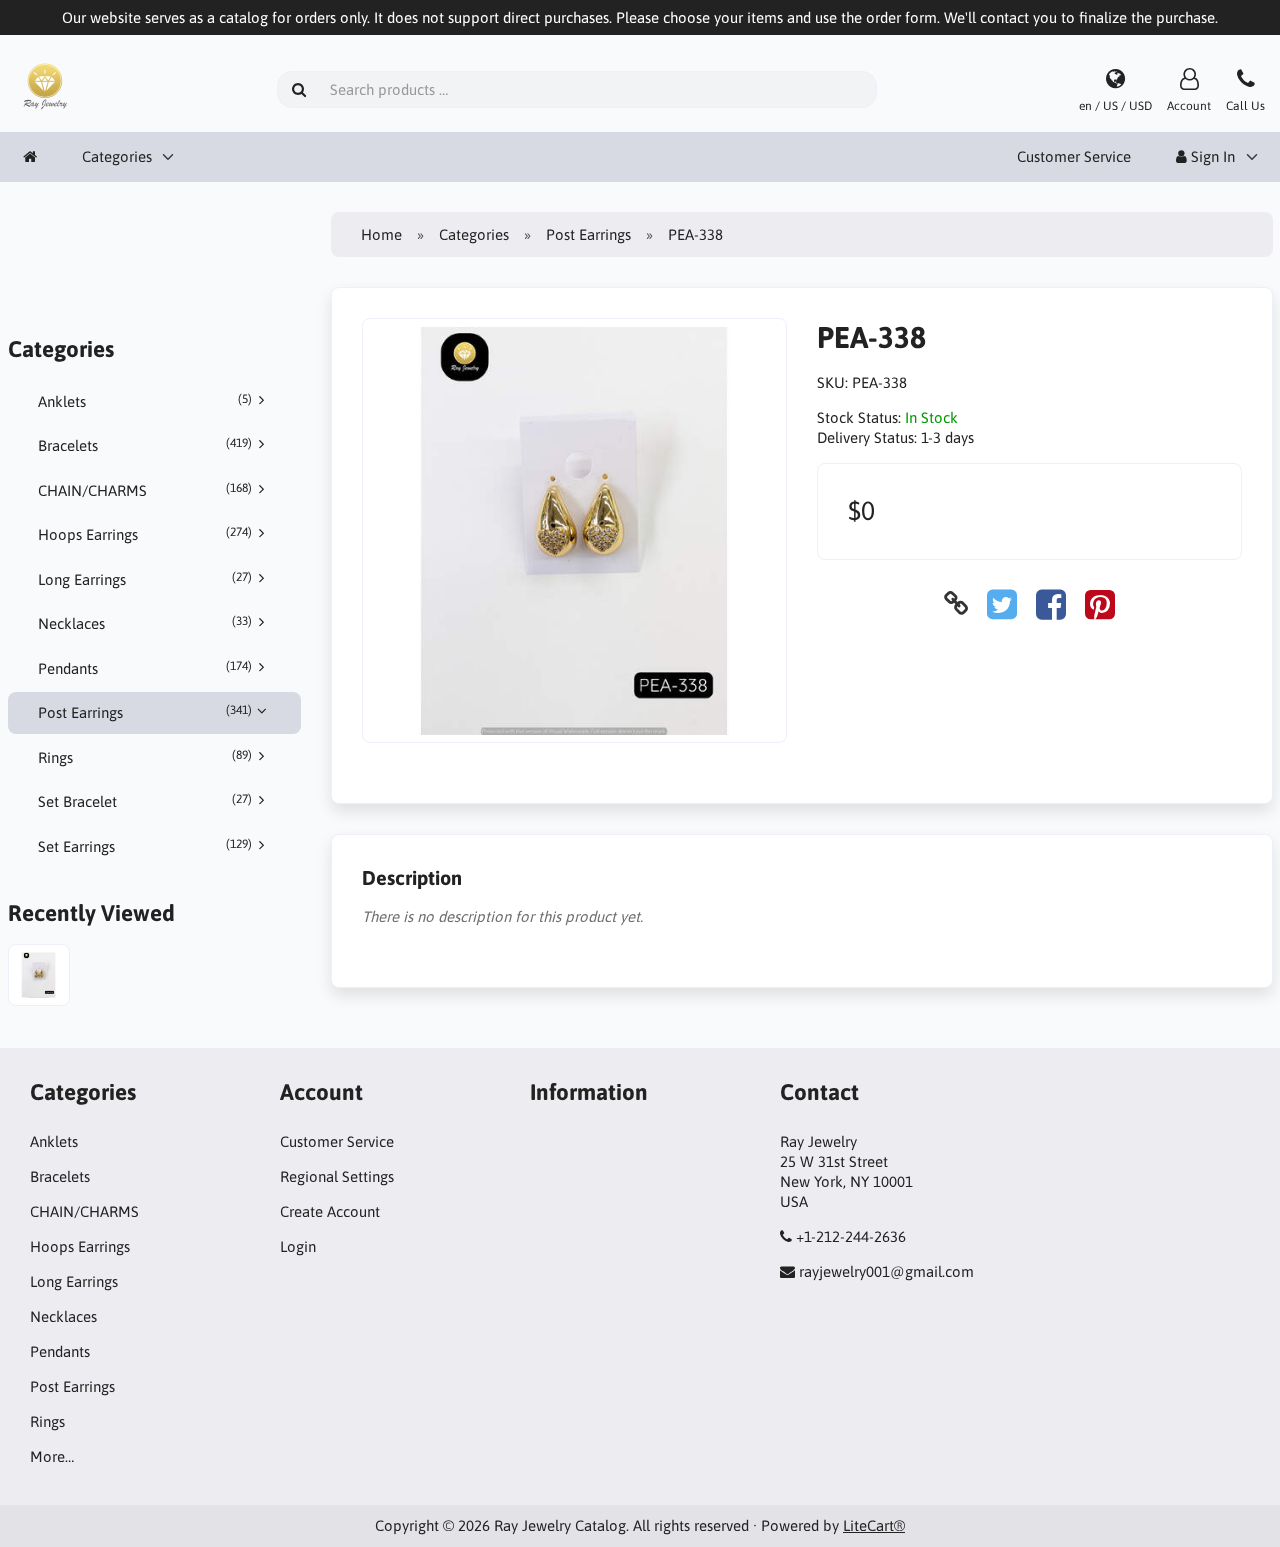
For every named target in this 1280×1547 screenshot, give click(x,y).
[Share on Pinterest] (1100, 603)
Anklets (145, 401)
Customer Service (1074, 156)
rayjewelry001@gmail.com (886, 1271)
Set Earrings (145, 846)
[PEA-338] (39, 977)
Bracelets (145, 445)
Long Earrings (145, 579)
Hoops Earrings (145, 534)
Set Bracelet (145, 801)
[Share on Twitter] (1002, 603)
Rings (145, 757)
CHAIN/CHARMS (145, 490)
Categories (117, 156)
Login (298, 1246)
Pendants (145, 668)
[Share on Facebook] (1051, 603)
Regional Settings (337, 1176)
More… (52, 1456)
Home (381, 234)
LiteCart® (874, 1525)
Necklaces (145, 623)
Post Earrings (145, 712)
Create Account (330, 1211)
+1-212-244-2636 (851, 1236)
